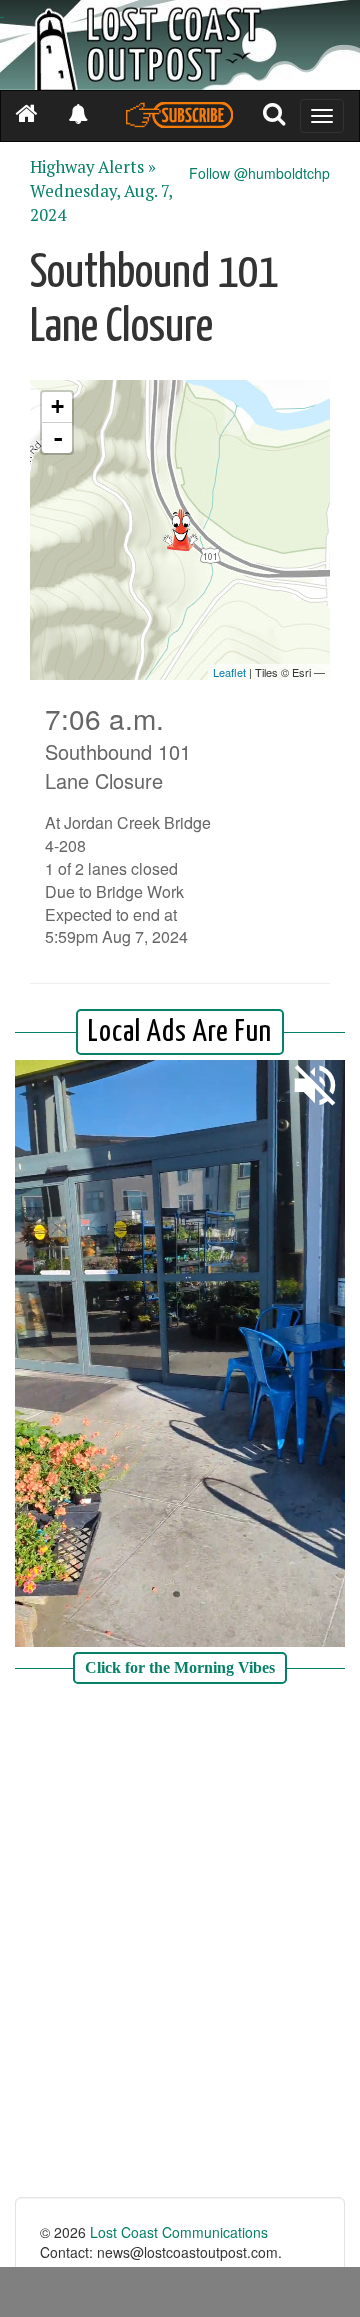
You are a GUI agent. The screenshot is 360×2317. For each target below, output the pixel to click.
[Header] (180, 45)
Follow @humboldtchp (259, 173)
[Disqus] (180, 1943)
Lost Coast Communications (179, 2232)
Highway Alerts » (93, 167)
